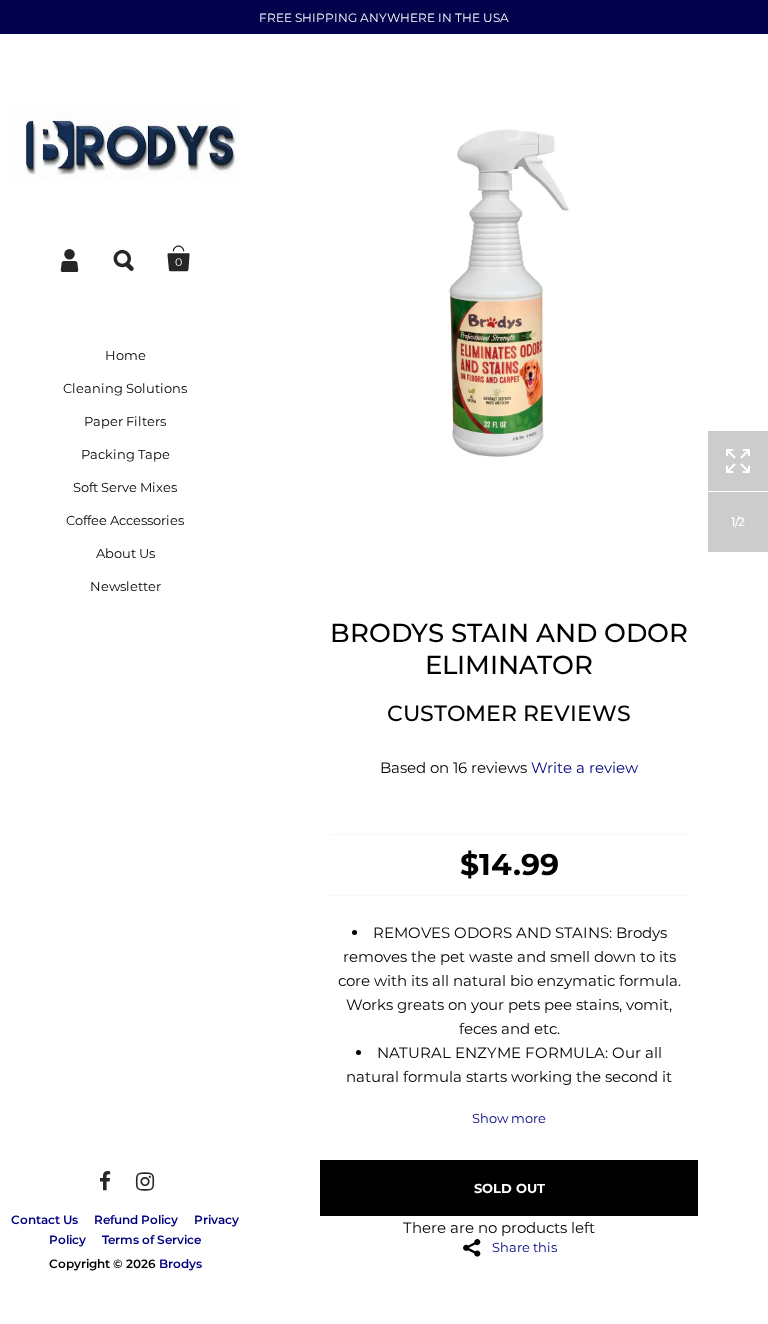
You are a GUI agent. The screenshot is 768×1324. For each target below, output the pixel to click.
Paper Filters (125, 421)
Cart (179, 259)
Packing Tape (125, 454)
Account (71, 259)
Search (125, 259)
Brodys (180, 1263)
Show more (509, 1118)
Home (125, 355)
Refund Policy (136, 1219)
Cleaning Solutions (125, 388)
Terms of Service (151, 1239)
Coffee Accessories (125, 520)
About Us (125, 553)
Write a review (584, 767)
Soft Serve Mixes (125, 487)
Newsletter (125, 586)
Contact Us (44, 1219)
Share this (524, 1246)
